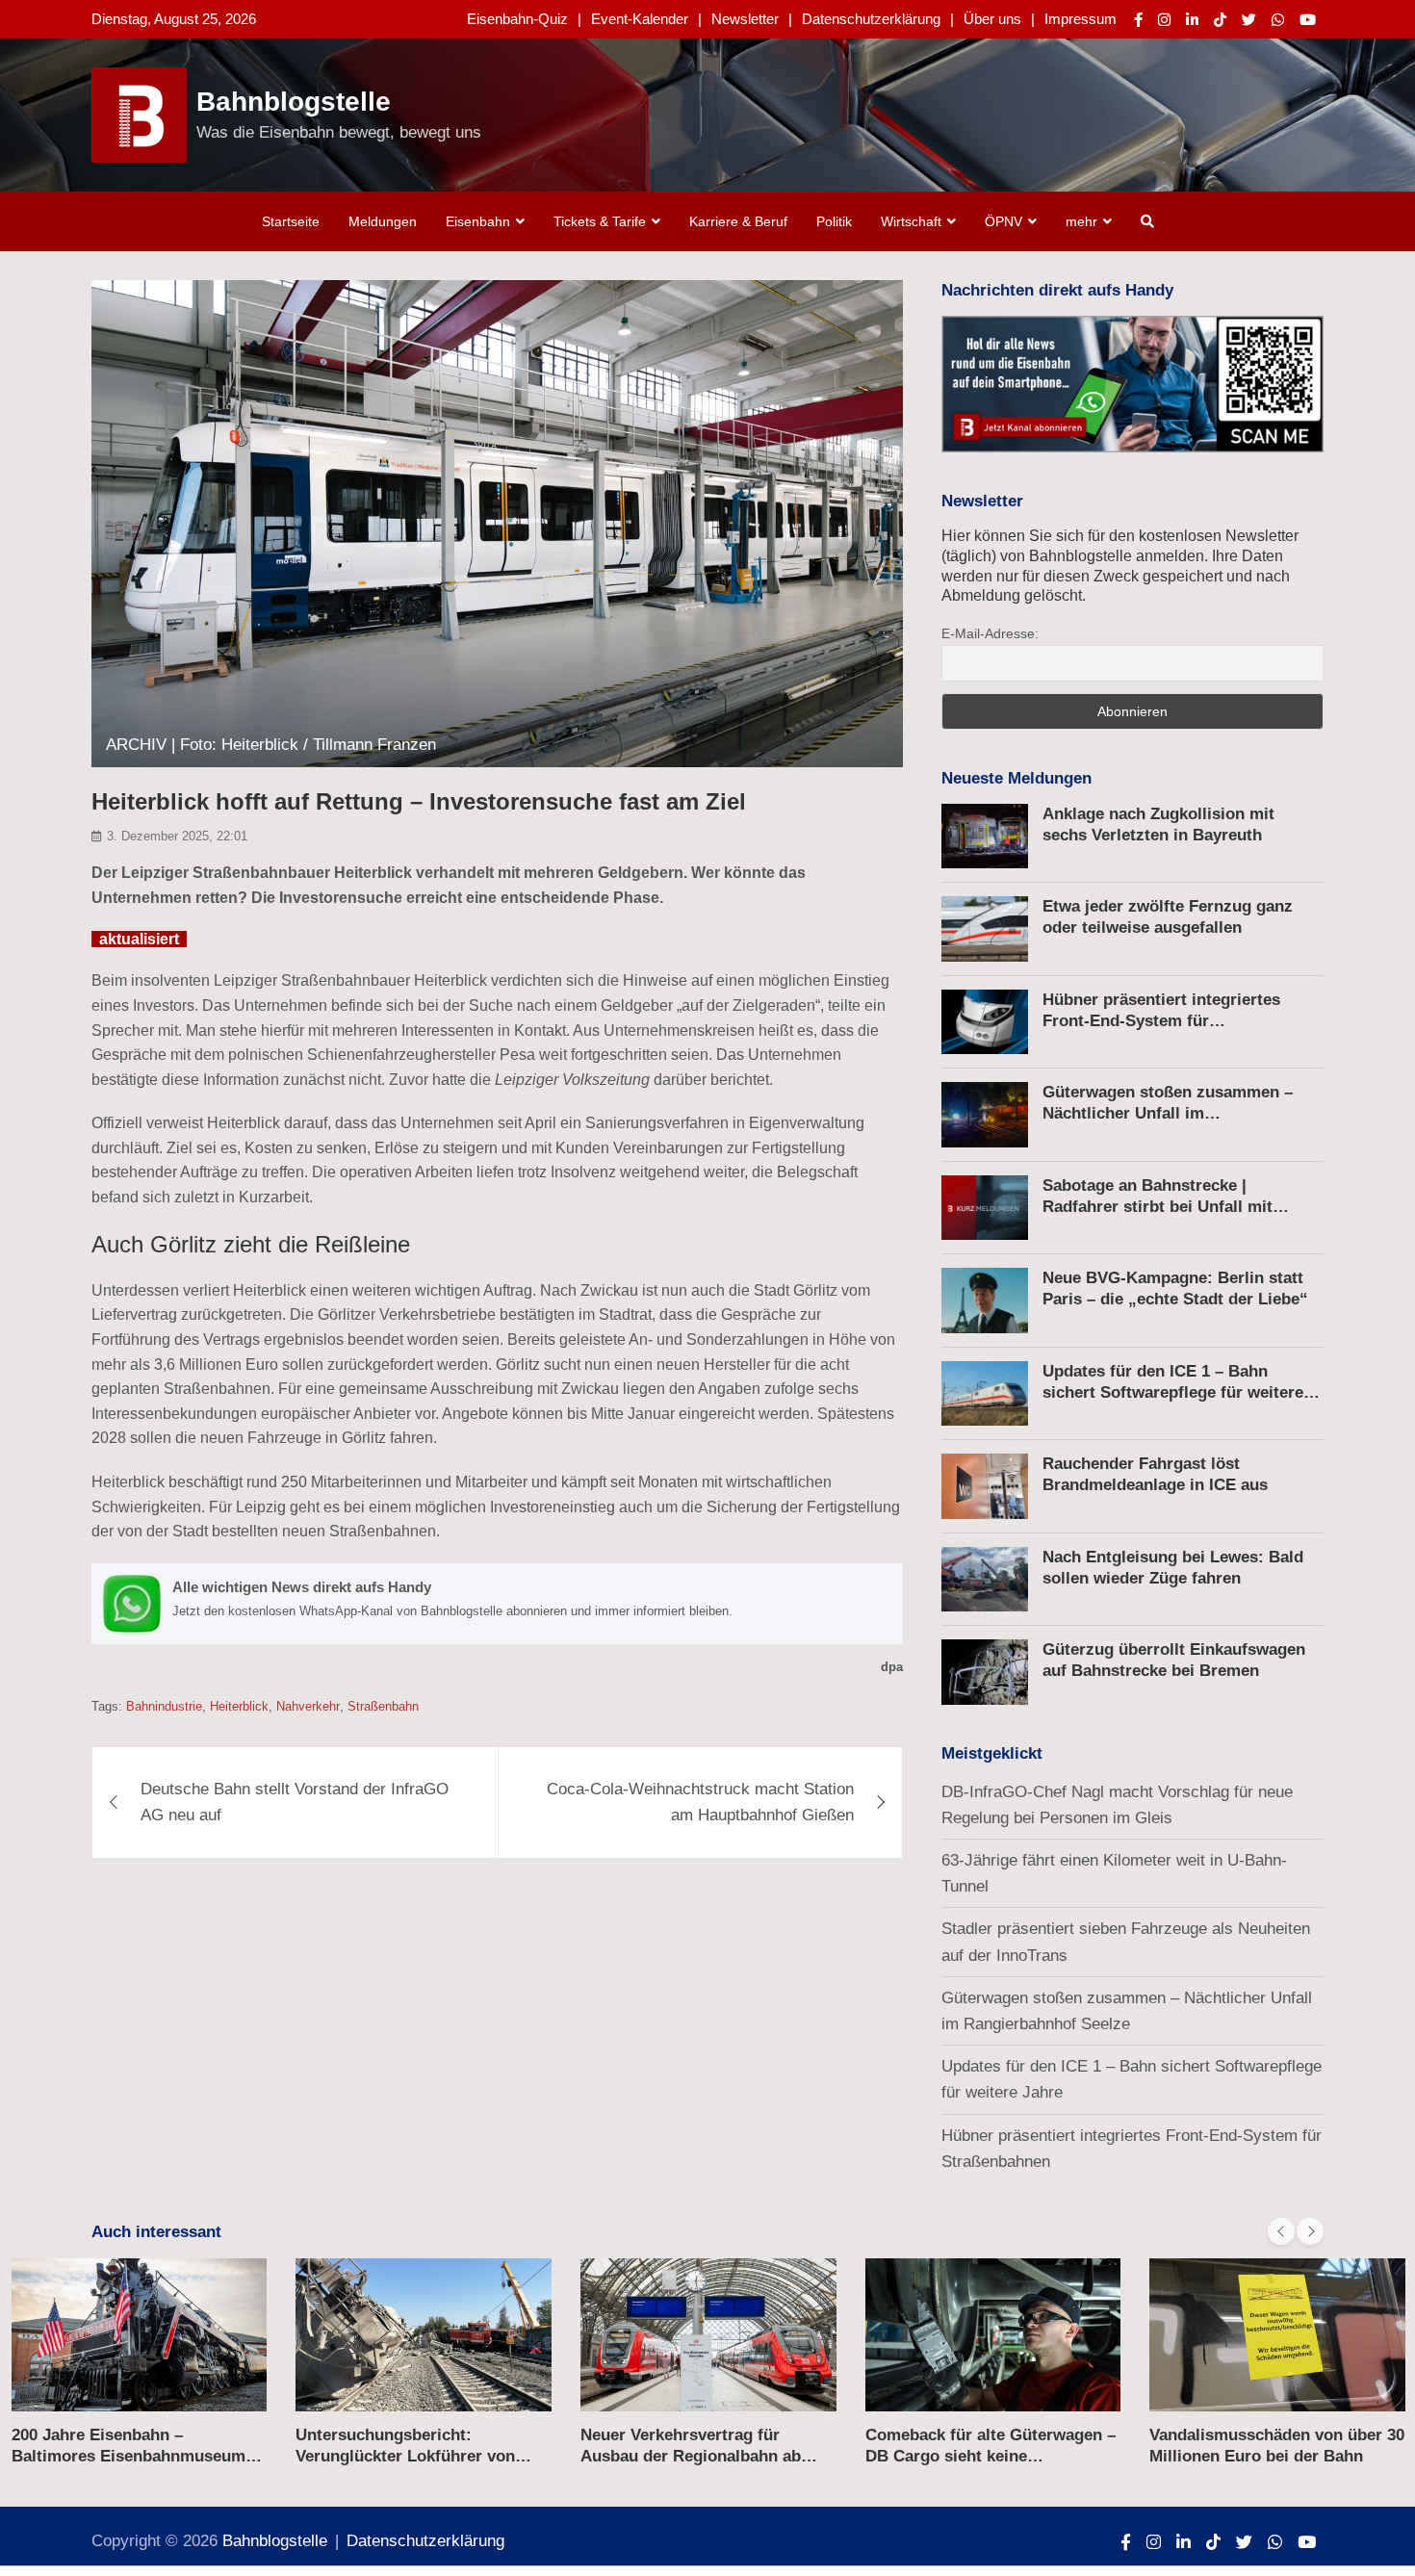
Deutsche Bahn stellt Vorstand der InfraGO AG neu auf (295, 1802)
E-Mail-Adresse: (990, 633)
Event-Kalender (640, 19)
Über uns (992, 19)
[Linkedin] (1192, 20)
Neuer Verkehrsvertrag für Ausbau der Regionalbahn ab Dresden (691, 2456)
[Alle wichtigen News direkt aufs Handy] (497, 1604)
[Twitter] (1249, 20)
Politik (834, 221)
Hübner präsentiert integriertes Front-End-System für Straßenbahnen (1161, 1021)
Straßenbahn (383, 1706)
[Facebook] (1138, 20)
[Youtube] (1308, 20)
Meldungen (383, 221)
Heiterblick (239, 1706)
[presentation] (1281, 2231)
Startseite (291, 221)
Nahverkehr (308, 1706)
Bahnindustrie (164, 1706)
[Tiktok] (1220, 20)
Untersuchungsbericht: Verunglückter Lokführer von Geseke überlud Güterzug (405, 2456)
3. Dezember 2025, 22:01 (177, 836)
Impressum (1081, 19)
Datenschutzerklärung (871, 19)
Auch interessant (156, 2232)
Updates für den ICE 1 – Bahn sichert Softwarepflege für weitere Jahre (1173, 1392)
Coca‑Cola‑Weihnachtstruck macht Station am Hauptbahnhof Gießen (700, 1802)
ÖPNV (1003, 221)
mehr (1081, 221)
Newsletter (745, 19)
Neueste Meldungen (1016, 778)
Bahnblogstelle (294, 102)
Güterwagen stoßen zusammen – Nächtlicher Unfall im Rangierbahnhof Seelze (1168, 1113)
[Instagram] (1164, 20)
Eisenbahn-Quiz (517, 19)
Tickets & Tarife (600, 221)
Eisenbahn (478, 221)
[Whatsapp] (1278, 20)
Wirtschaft (911, 221)
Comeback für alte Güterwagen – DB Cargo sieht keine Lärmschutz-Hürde (990, 2456)
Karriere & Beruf (738, 221)
